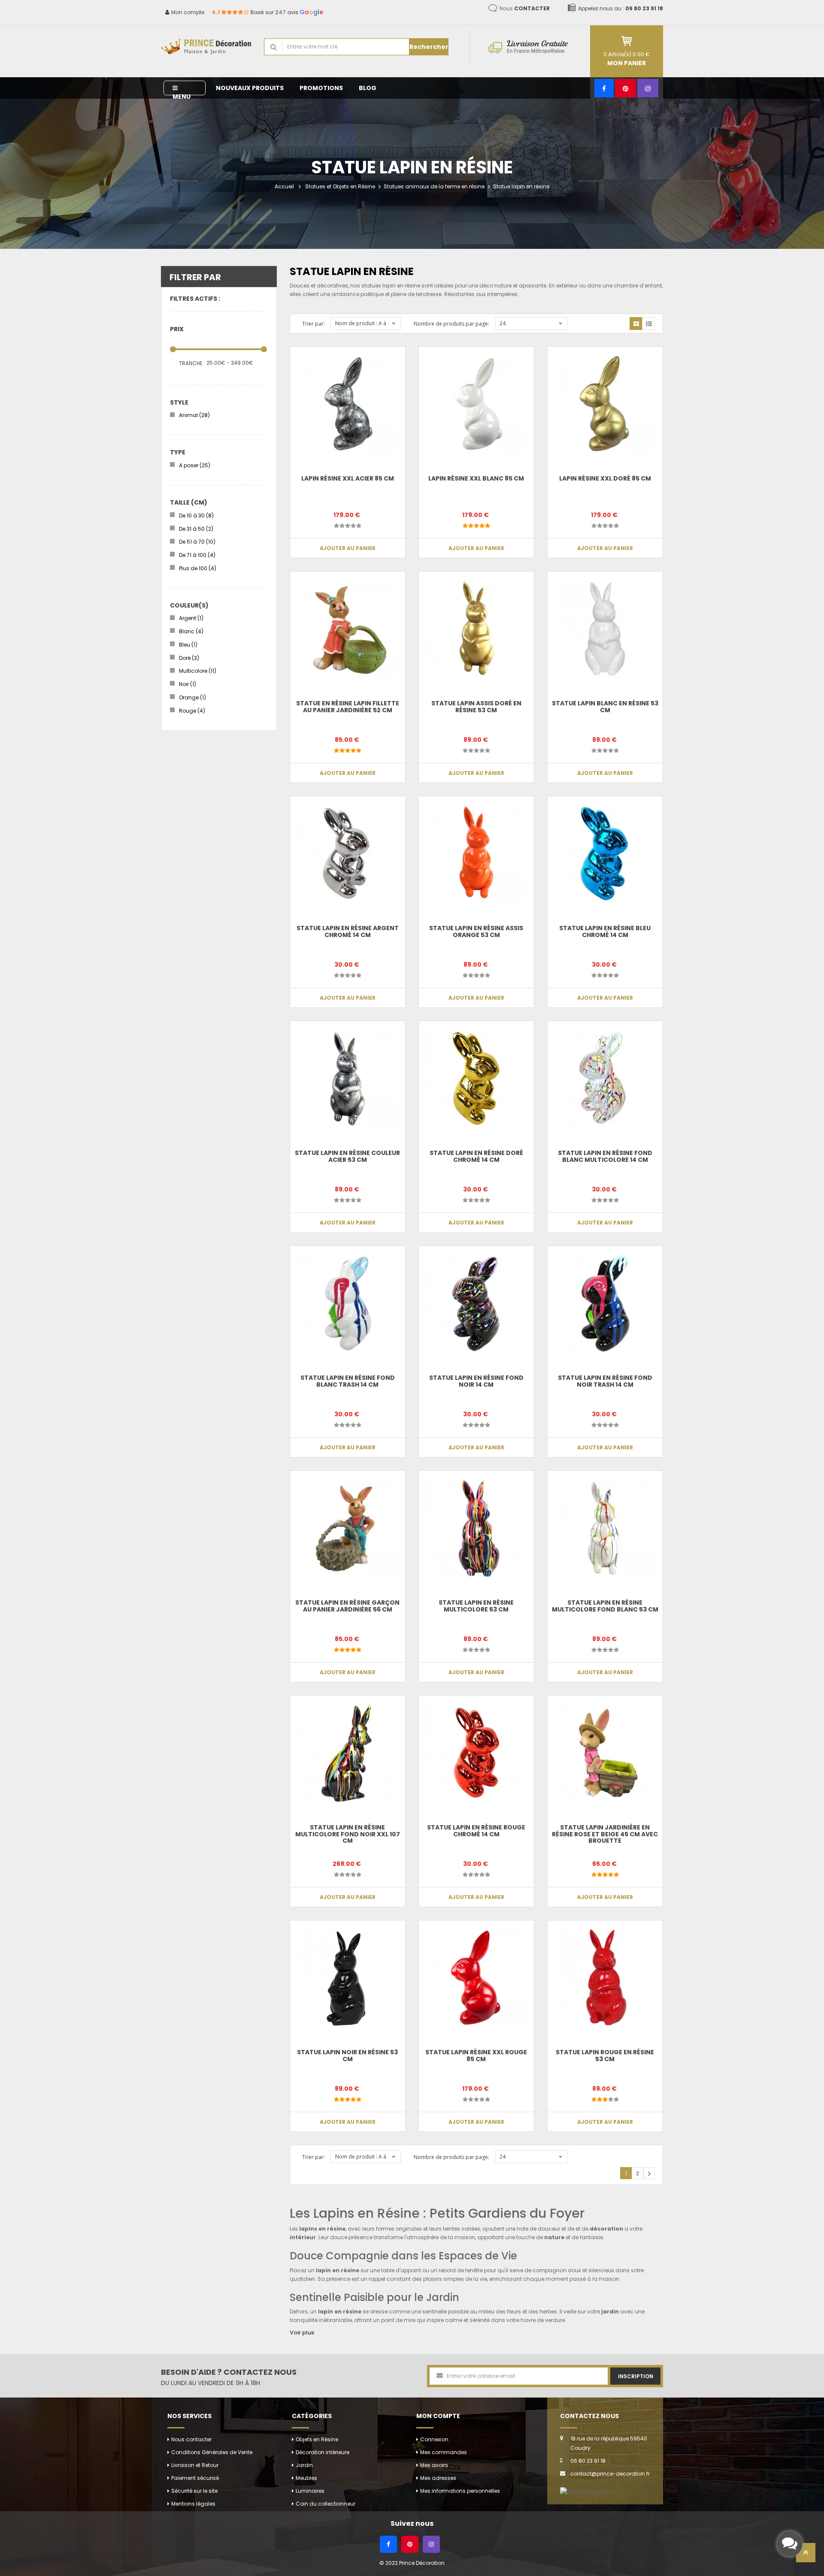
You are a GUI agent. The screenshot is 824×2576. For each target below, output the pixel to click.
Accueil (284, 186)
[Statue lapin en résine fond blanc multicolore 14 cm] (605, 1079)
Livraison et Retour (195, 2465)
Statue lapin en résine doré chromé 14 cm (476, 1156)
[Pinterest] (626, 88)
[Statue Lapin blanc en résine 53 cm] (605, 629)
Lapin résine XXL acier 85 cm (348, 478)
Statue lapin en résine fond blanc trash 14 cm (348, 1381)
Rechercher (429, 47)
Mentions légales (193, 2504)
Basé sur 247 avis (267, 12)
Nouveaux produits (250, 88)
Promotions (321, 88)
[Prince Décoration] (206, 47)
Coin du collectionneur (326, 2504)
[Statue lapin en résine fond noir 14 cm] (476, 1303)
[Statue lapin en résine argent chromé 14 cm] (348, 854)
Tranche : (192, 363)
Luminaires (310, 2491)
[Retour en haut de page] (806, 2555)
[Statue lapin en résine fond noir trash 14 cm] (605, 1303)
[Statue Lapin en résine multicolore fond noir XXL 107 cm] (348, 1753)
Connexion (434, 2439)
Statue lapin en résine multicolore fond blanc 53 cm (605, 1606)
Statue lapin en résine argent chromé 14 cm (348, 931)
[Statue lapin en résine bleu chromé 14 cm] (605, 854)
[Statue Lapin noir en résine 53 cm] (348, 1978)
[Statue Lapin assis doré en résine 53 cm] (476, 629)
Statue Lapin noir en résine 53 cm (347, 2055)
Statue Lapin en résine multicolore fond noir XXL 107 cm (348, 1834)
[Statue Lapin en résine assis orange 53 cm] (476, 854)
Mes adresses (438, 2478)
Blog (368, 88)
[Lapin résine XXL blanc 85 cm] (476, 404)
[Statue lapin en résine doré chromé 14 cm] (476, 1079)
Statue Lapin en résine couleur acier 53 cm (347, 1156)
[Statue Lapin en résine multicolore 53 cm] (476, 1528)
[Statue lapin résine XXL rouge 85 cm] (476, 1978)
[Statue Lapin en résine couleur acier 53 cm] (348, 1079)
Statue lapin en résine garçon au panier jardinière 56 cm (347, 1606)
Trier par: (314, 324)
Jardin (304, 2465)
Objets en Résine (317, 2439)
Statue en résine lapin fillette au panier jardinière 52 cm (348, 706)
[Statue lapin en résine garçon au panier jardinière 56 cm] (348, 1528)
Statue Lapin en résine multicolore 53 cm (476, 1606)
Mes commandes (444, 2452)
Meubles (306, 2478)
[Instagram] (648, 88)
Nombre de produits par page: (451, 324)
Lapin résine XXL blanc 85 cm (476, 478)
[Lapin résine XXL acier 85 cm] (348, 404)
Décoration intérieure (323, 2452)
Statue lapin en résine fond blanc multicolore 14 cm (605, 1156)
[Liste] (648, 324)
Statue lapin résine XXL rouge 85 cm (476, 2055)
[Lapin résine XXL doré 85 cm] (605, 404)
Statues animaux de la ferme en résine (434, 186)
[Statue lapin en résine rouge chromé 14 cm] (476, 1753)
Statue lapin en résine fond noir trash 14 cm (605, 1381)
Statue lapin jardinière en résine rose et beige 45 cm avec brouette (605, 1834)
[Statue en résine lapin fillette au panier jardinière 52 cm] (348, 629)
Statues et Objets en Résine (340, 186)
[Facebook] (604, 88)
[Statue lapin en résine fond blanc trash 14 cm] (348, 1303)
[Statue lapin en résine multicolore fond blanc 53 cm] (605, 1528)
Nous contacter (191, 2439)
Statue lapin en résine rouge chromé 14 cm (476, 1831)
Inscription (636, 2376)
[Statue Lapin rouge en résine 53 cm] (605, 1978)
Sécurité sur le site (194, 2491)
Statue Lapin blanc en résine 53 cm (605, 706)
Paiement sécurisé (195, 2478)
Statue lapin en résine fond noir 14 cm (476, 1381)
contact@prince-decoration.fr (610, 2474)
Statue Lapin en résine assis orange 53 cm (476, 931)
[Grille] (636, 324)
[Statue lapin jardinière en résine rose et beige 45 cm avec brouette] (605, 1753)
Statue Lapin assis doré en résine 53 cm (476, 706)
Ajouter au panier (348, 548)
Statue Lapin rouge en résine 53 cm (605, 2055)
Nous (525, 8)
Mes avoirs (434, 2465)
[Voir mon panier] (627, 41)
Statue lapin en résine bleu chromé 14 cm (605, 931)
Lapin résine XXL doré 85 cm (605, 478)
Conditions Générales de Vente (212, 2452)
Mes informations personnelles (460, 2491)
